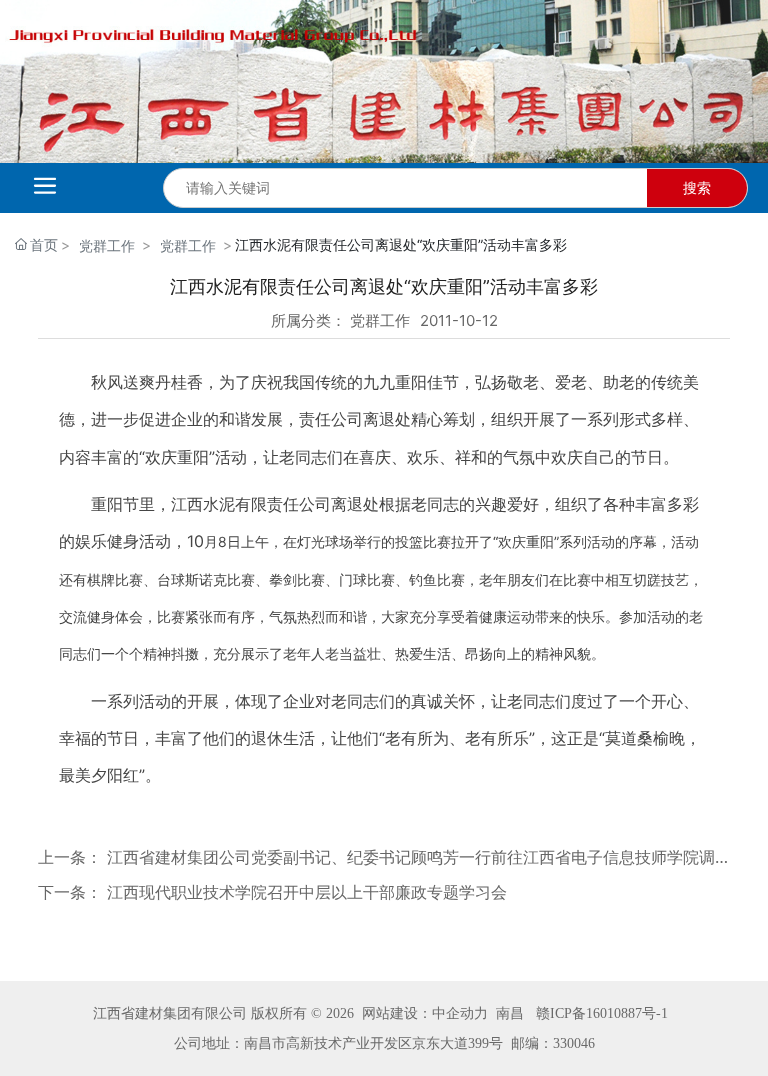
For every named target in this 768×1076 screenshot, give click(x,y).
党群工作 (107, 245)
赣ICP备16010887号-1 (602, 1013)
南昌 (510, 1013)
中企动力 (460, 1013)
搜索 (697, 187)
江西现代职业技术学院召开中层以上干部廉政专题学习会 (307, 892)
